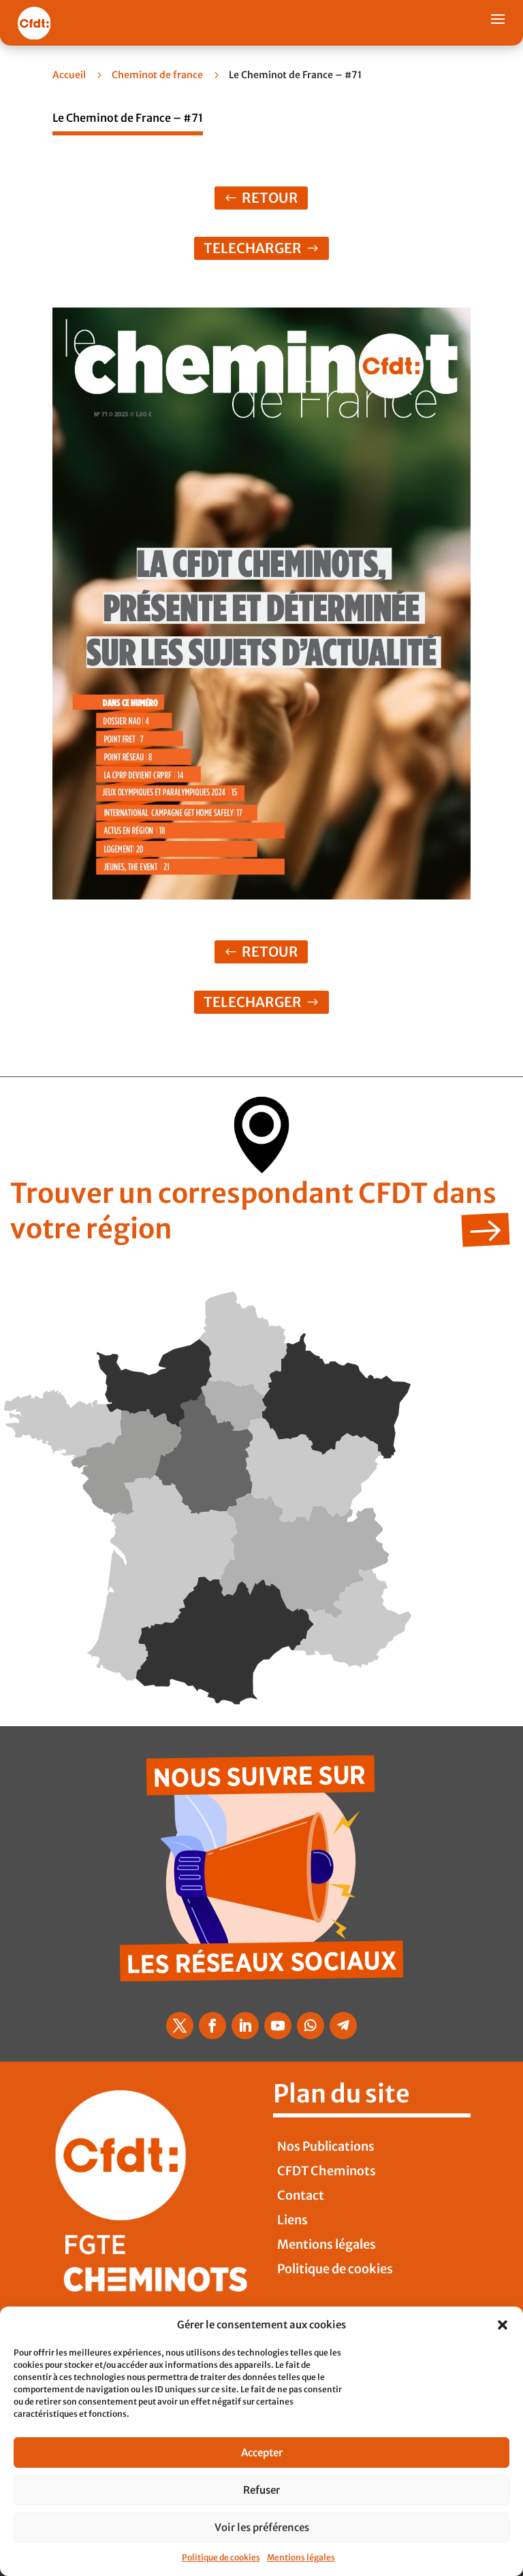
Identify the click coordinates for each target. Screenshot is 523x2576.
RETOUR (270, 198)
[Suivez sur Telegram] (343, 2026)
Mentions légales (301, 2557)
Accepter (262, 2453)
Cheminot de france (157, 75)
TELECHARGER (253, 248)
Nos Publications (326, 2146)
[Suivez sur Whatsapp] (311, 2026)
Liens (292, 2220)
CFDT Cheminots (327, 2171)
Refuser (261, 2490)
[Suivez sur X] (180, 2026)
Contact (301, 2195)
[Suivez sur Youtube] (278, 2026)
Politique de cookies (221, 2557)
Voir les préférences (262, 2527)
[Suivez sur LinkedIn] (245, 2026)
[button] (503, 2325)
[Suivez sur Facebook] (212, 2026)
